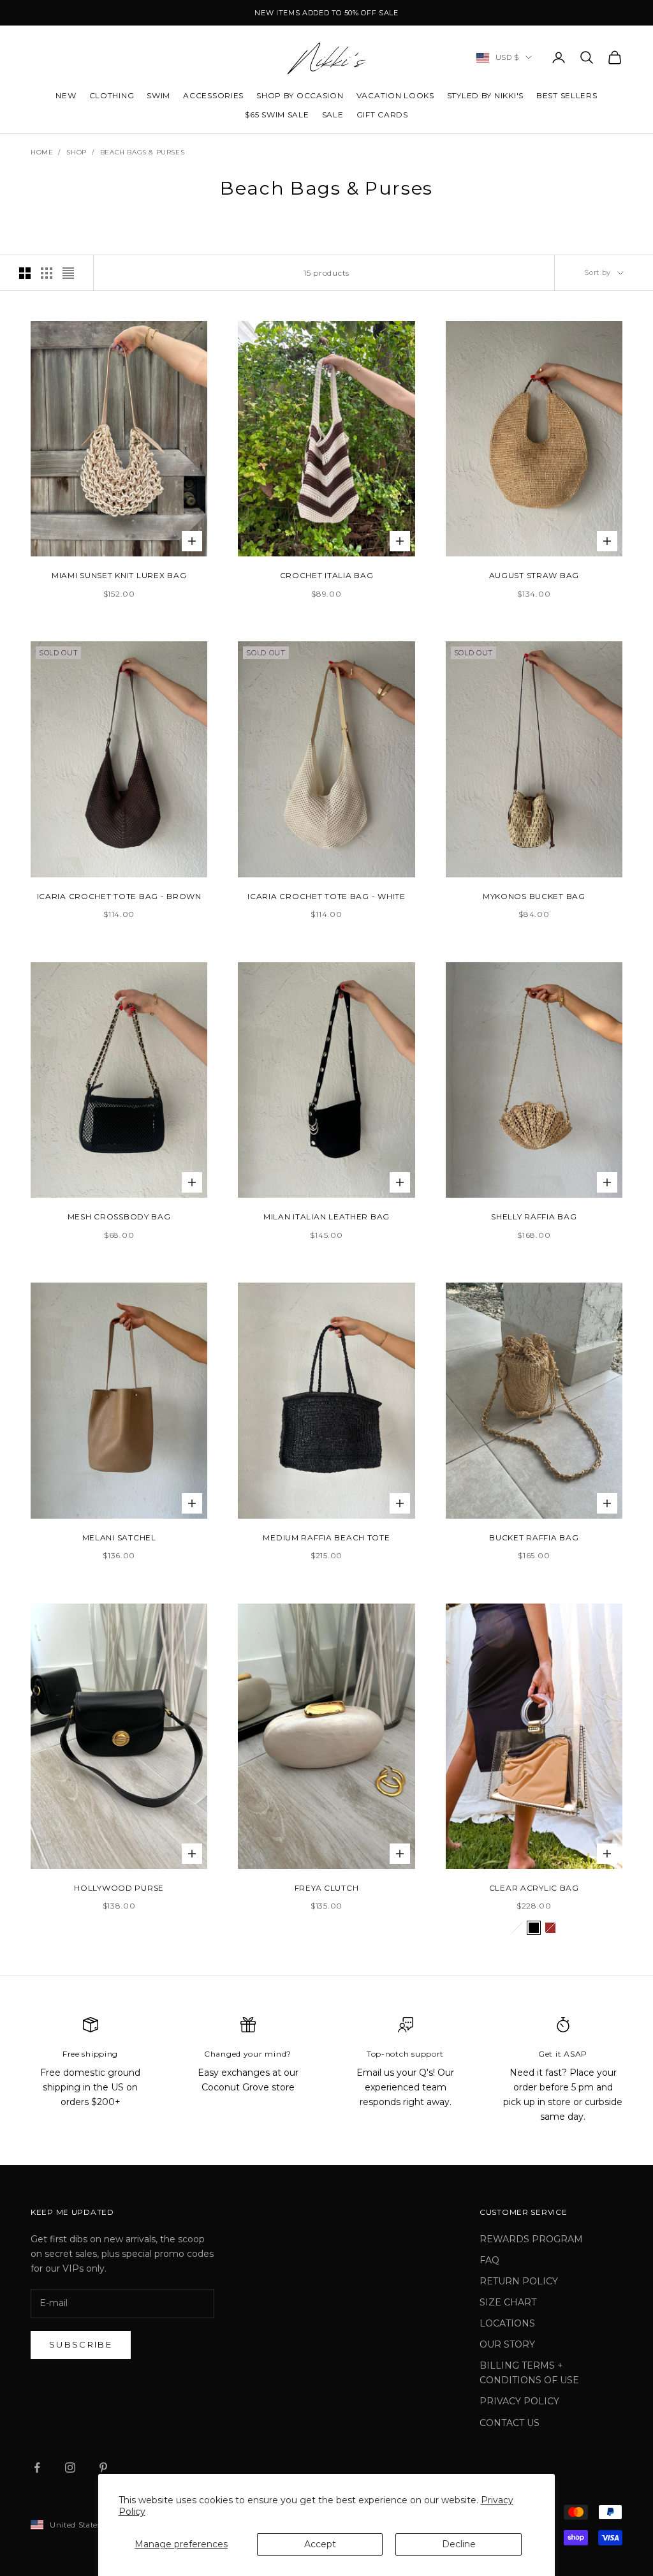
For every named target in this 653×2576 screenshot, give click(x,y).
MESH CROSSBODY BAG (119, 1217)
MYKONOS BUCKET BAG (534, 896)
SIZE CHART (508, 2302)
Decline (459, 2544)
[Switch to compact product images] (68, 273)
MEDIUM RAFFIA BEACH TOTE (326, 1537)
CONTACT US (510, 2423)
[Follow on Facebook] (37, 2468)
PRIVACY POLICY (519, 2401)
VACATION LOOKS (395, 95)
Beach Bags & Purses (142, 152)
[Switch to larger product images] (25, 273)
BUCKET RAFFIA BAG (534, 1537)
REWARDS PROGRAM (531, 2239)
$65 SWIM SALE (277, 115)
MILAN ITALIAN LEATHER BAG (326, 1217)
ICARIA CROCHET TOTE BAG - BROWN (119, 896)
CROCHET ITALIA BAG (327, 575)
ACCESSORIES (213, 95)
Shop (76, 152)
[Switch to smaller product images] (47, 273)
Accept (320, 2544)
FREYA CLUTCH (327, 1888)
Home (42, 152)
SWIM (158, 95)
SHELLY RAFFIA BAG (534, 1217)
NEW (66, 95)
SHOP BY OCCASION (300, 95)
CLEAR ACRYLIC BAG (534, 1888)
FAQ (489, 2260)
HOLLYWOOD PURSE (119, 1888)
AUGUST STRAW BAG (534, 575)
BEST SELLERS (567, 95)
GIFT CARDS (382, 115)
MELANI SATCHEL (119, 1537)
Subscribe (81, 2344)
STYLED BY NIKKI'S (485, 95)
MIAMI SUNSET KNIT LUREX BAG (119, 575)
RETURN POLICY (519, 2281)
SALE (333, 115)
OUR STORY (507, 2344)
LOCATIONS (507, 2323)
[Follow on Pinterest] (103, 2468)
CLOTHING (112, 95)
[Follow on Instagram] (70, 2468)
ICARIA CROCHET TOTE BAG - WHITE (326, 896)
